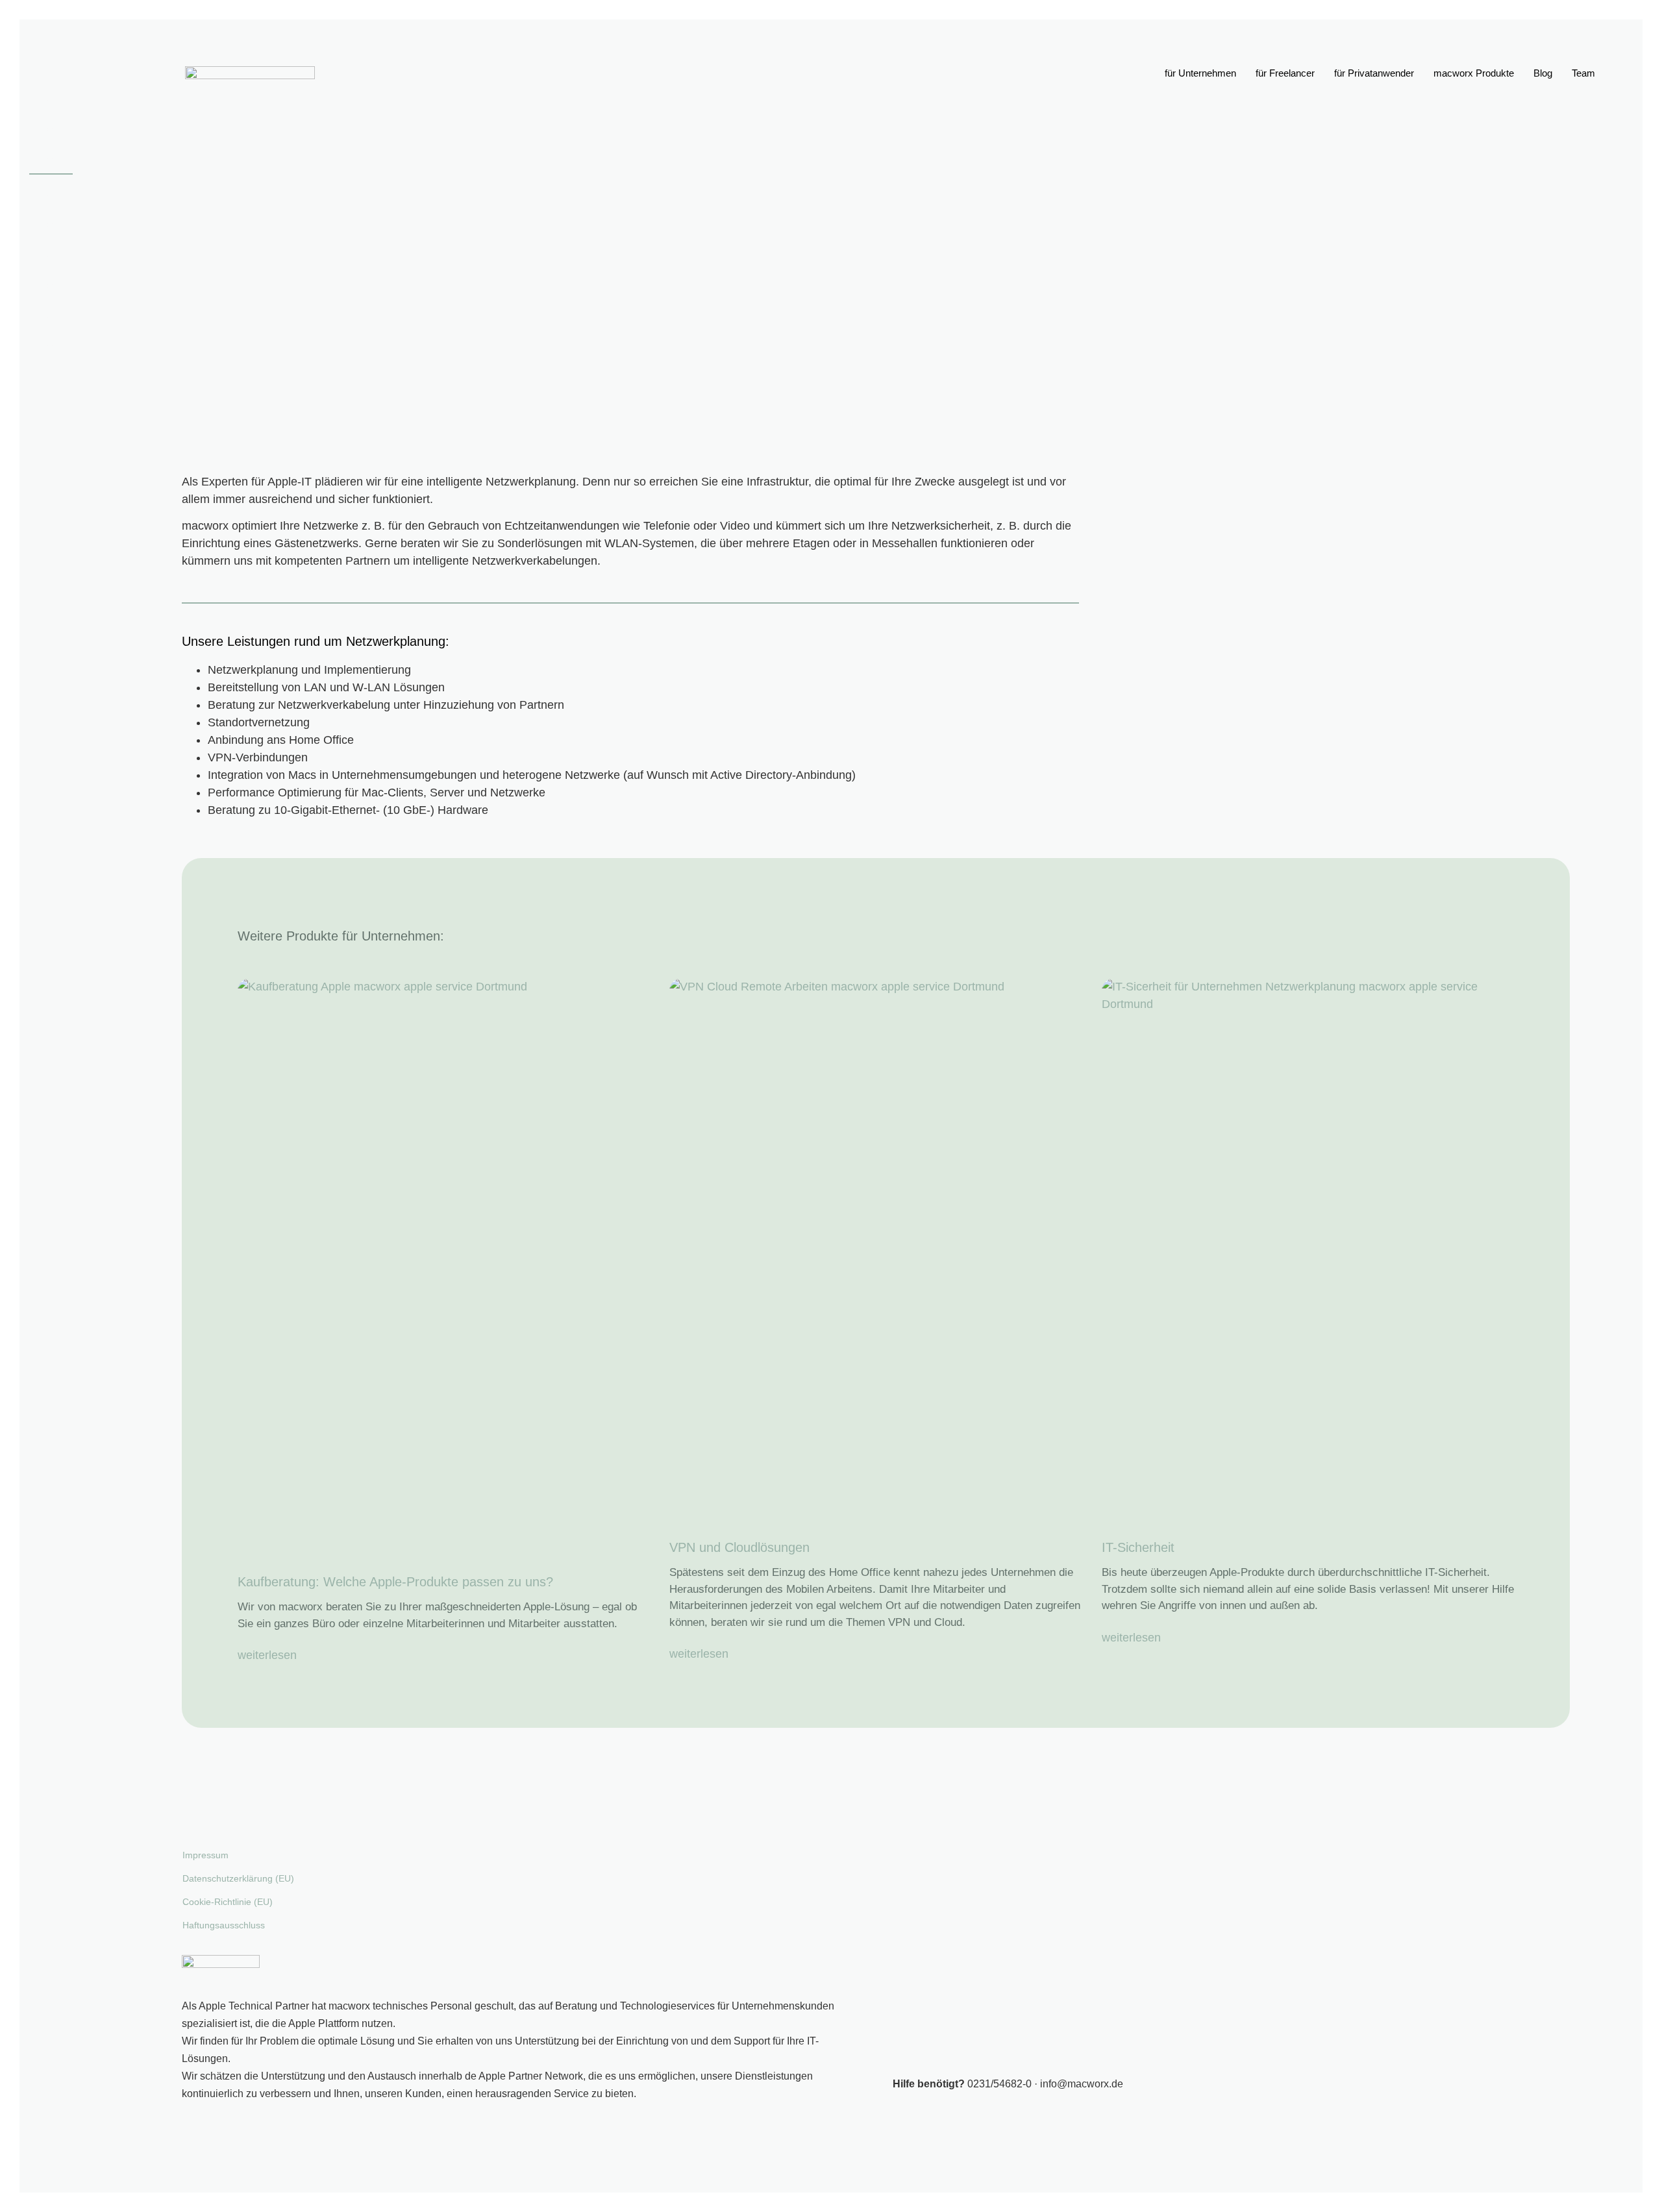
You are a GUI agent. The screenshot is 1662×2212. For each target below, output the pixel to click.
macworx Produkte (1474, 73)
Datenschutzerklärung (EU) (238, 1878)
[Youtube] (49, 271)
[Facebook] (49, 210)
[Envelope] (49, 145)
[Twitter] (49, 240)
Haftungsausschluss (224, 1925)
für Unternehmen (1200, 73)
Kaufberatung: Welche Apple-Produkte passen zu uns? (395, 1582)
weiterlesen (267, 1655)
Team (1583, 73)
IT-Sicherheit (1138, 1547)
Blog (1543, 73)
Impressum (205, 1855)
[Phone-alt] (49, 114)
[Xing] (49, 301)
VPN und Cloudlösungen (739, 1547)
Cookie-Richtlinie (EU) (228, 1902)
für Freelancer (1285, 73)
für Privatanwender (1374, 73)
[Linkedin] (49, 332)
